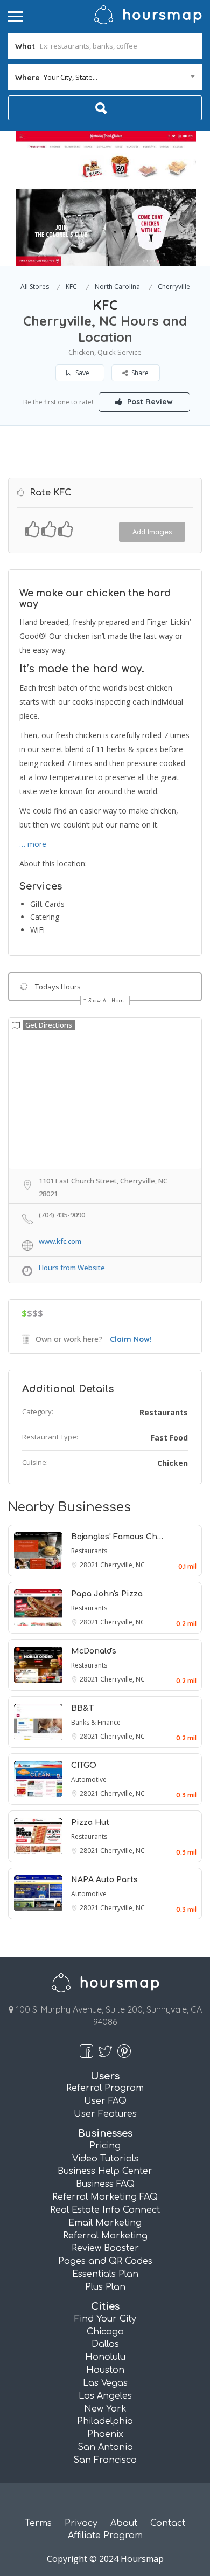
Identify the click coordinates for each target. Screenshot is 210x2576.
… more (33, 844)
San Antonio (105, 2447)
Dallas (105, 2344)
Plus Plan (105, 2287)
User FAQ (105, 2101)
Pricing (105, 2146)
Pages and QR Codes (105, 2261)
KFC (71, 287)
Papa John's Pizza (107, 1594)
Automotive (89, 1779)
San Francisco (105, 2460)
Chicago (105, 2332)
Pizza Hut (90, 1823)
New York (105, 2409)
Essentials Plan (105, 2274)
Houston (105, 2370)
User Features (105, 2114)
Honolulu (105, 2357)
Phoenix (105, 2434)
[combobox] (105, 77)
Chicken (173, 1463)
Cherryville (174, 287)
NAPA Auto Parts (104, 1880)
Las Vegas (105, 2383)
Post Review (149, 402)
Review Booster (105, 2248)
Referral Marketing (105, 2236)
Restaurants (164, 1412)
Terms (38, 2523)
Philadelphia (105, 2421)
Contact (168, 2523)
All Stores (35, 287)
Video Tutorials (105, 2159)
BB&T (82, 1708)
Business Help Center (105, 2171)
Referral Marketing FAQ (105, 2197)
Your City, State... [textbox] (71, 77)
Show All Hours (108, 1000)
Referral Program (105, 2088)
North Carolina (117, 287)
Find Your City (105, 2319)
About (124, 2523)
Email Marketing (105, 2223)
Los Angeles (105, 2396)
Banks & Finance (96, 1722)
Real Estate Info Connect (105, 2210)
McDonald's (94, 1651)
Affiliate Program (105, 2536)
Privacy (81, 2523)
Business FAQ (105, 2184)
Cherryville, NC (122, 1565)
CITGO (84, 1765)
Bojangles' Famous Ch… (117, 1537)
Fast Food (169, 1438)
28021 (90, 1565)
